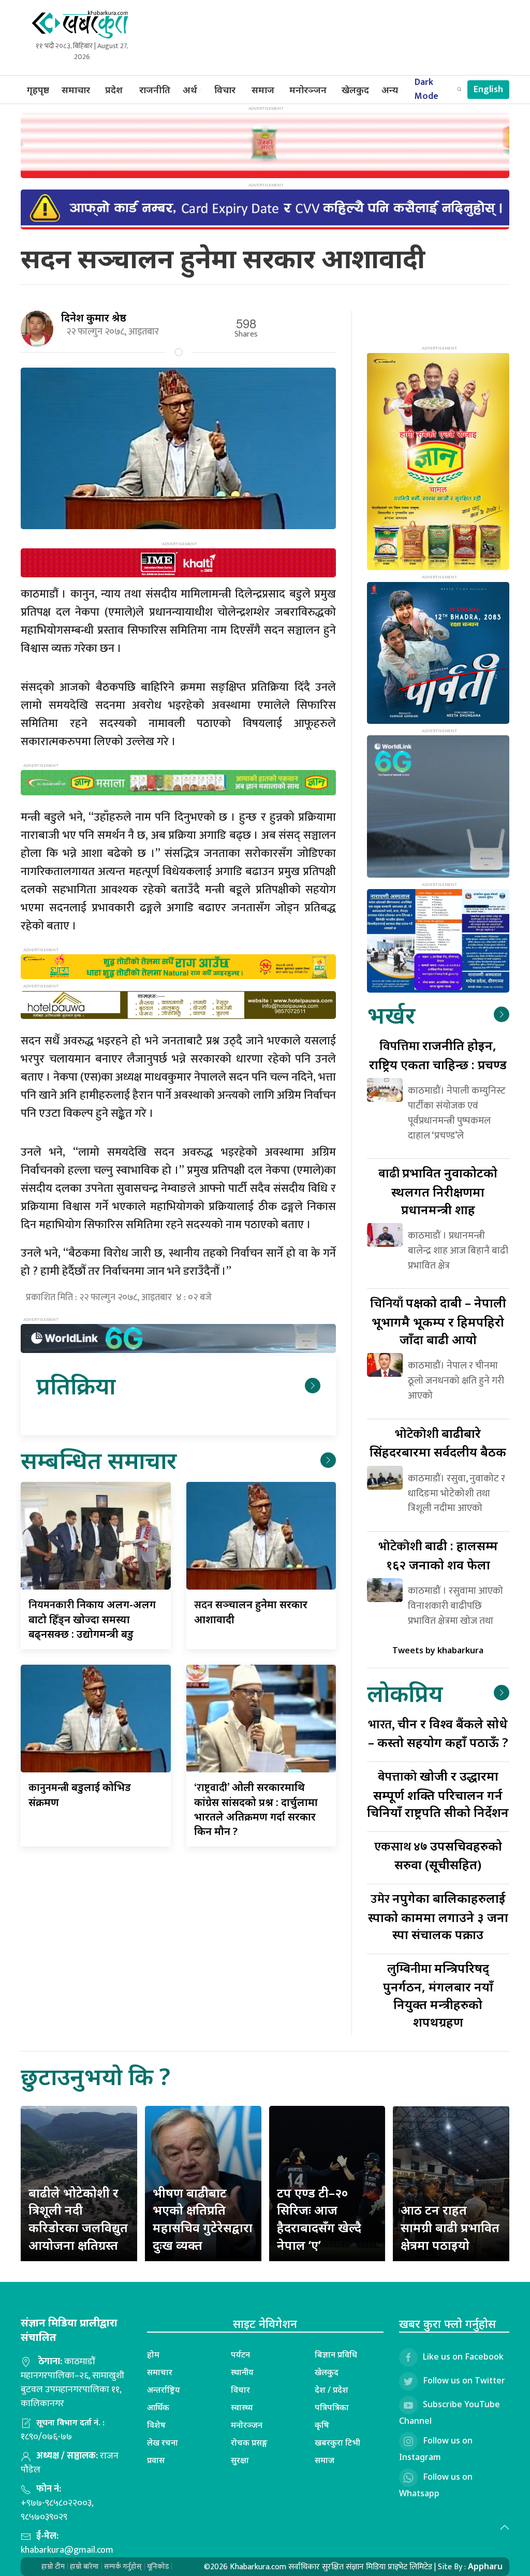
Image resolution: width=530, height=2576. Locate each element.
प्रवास (156, 2460)
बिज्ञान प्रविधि (336, 2354)
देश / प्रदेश (332, 2390)
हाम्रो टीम (53, 2566)
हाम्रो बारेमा (84, 2566)
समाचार (76, 90)
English (488, 90)
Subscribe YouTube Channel (450, 2412)
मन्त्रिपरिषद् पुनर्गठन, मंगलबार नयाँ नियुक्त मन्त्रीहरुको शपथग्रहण (438, 1995)
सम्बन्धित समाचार (99, 1460)
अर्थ (190, 90)
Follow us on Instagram (436, 2449)
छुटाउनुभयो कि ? (95, 2076)
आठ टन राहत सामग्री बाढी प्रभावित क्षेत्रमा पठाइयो (450, 2227)
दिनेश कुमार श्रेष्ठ (94, 318)
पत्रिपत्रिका (332, 2407)
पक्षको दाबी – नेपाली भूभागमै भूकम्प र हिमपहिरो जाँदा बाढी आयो (438, 1321)
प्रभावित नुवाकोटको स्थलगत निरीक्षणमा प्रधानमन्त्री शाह (438, 1191)
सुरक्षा (240, 2460)
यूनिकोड (158, 2566)
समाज (263, 90)
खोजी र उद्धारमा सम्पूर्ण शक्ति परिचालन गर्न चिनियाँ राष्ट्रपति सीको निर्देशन (438, 1794)
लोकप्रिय (405, 1693)
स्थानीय (242, 2372)
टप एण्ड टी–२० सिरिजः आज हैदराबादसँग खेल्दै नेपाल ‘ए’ (319, 2219)
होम (153, 2354)
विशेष (156, 2425)
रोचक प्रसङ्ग (249, 2442)
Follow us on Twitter (464, 2380)
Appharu (485, 2566)
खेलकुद (355, 90)
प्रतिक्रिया (76, 1385)
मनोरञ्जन (308, 90)
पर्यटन (240, 2354)
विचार (225, 90)
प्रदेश (114, 90)
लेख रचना (163, 2442)
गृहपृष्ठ (38, 90)
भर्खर (391, 1015)
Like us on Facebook (463, 2356)
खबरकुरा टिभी (337, 2442)
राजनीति (155, 90)
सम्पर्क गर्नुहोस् (123, 2566)
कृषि (322, 2425)
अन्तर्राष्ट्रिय (164, 2390)
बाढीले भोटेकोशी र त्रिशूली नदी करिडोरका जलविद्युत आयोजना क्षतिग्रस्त (78, 2219)
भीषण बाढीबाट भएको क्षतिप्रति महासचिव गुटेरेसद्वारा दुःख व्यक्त (203, 2219)
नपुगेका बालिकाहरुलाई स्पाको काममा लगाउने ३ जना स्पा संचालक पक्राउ (438, 1916)
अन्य (390, 90)
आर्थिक (158, 2407)
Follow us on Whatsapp (436, 2485)
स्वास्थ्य (242, 2407)
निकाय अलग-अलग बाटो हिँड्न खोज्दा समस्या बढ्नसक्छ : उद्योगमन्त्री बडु (92, 1619)
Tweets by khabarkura (438, 1650)
